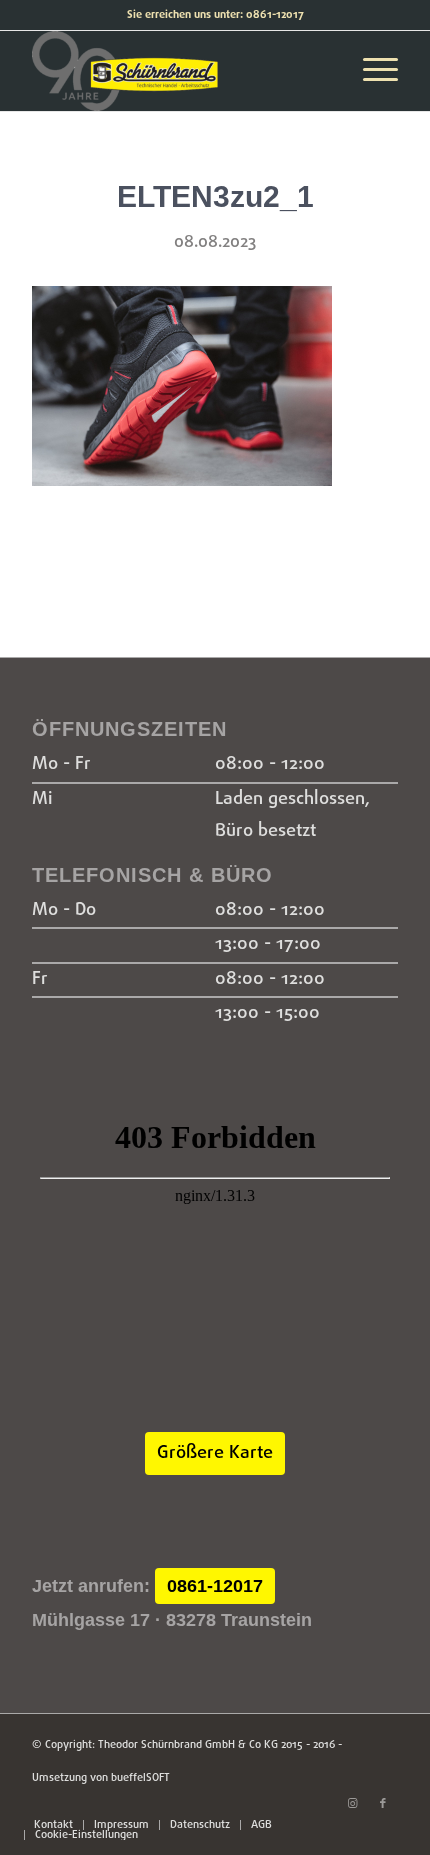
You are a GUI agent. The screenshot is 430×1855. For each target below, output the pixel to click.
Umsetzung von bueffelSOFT (101, 1778)
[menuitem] (53, 1825)
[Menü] (370, 71)
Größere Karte (215, 1453)
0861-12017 (215, 1586)
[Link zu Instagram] (353, 1804)
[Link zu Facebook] (383, 1804)
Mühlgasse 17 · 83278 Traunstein (172, 1620)
